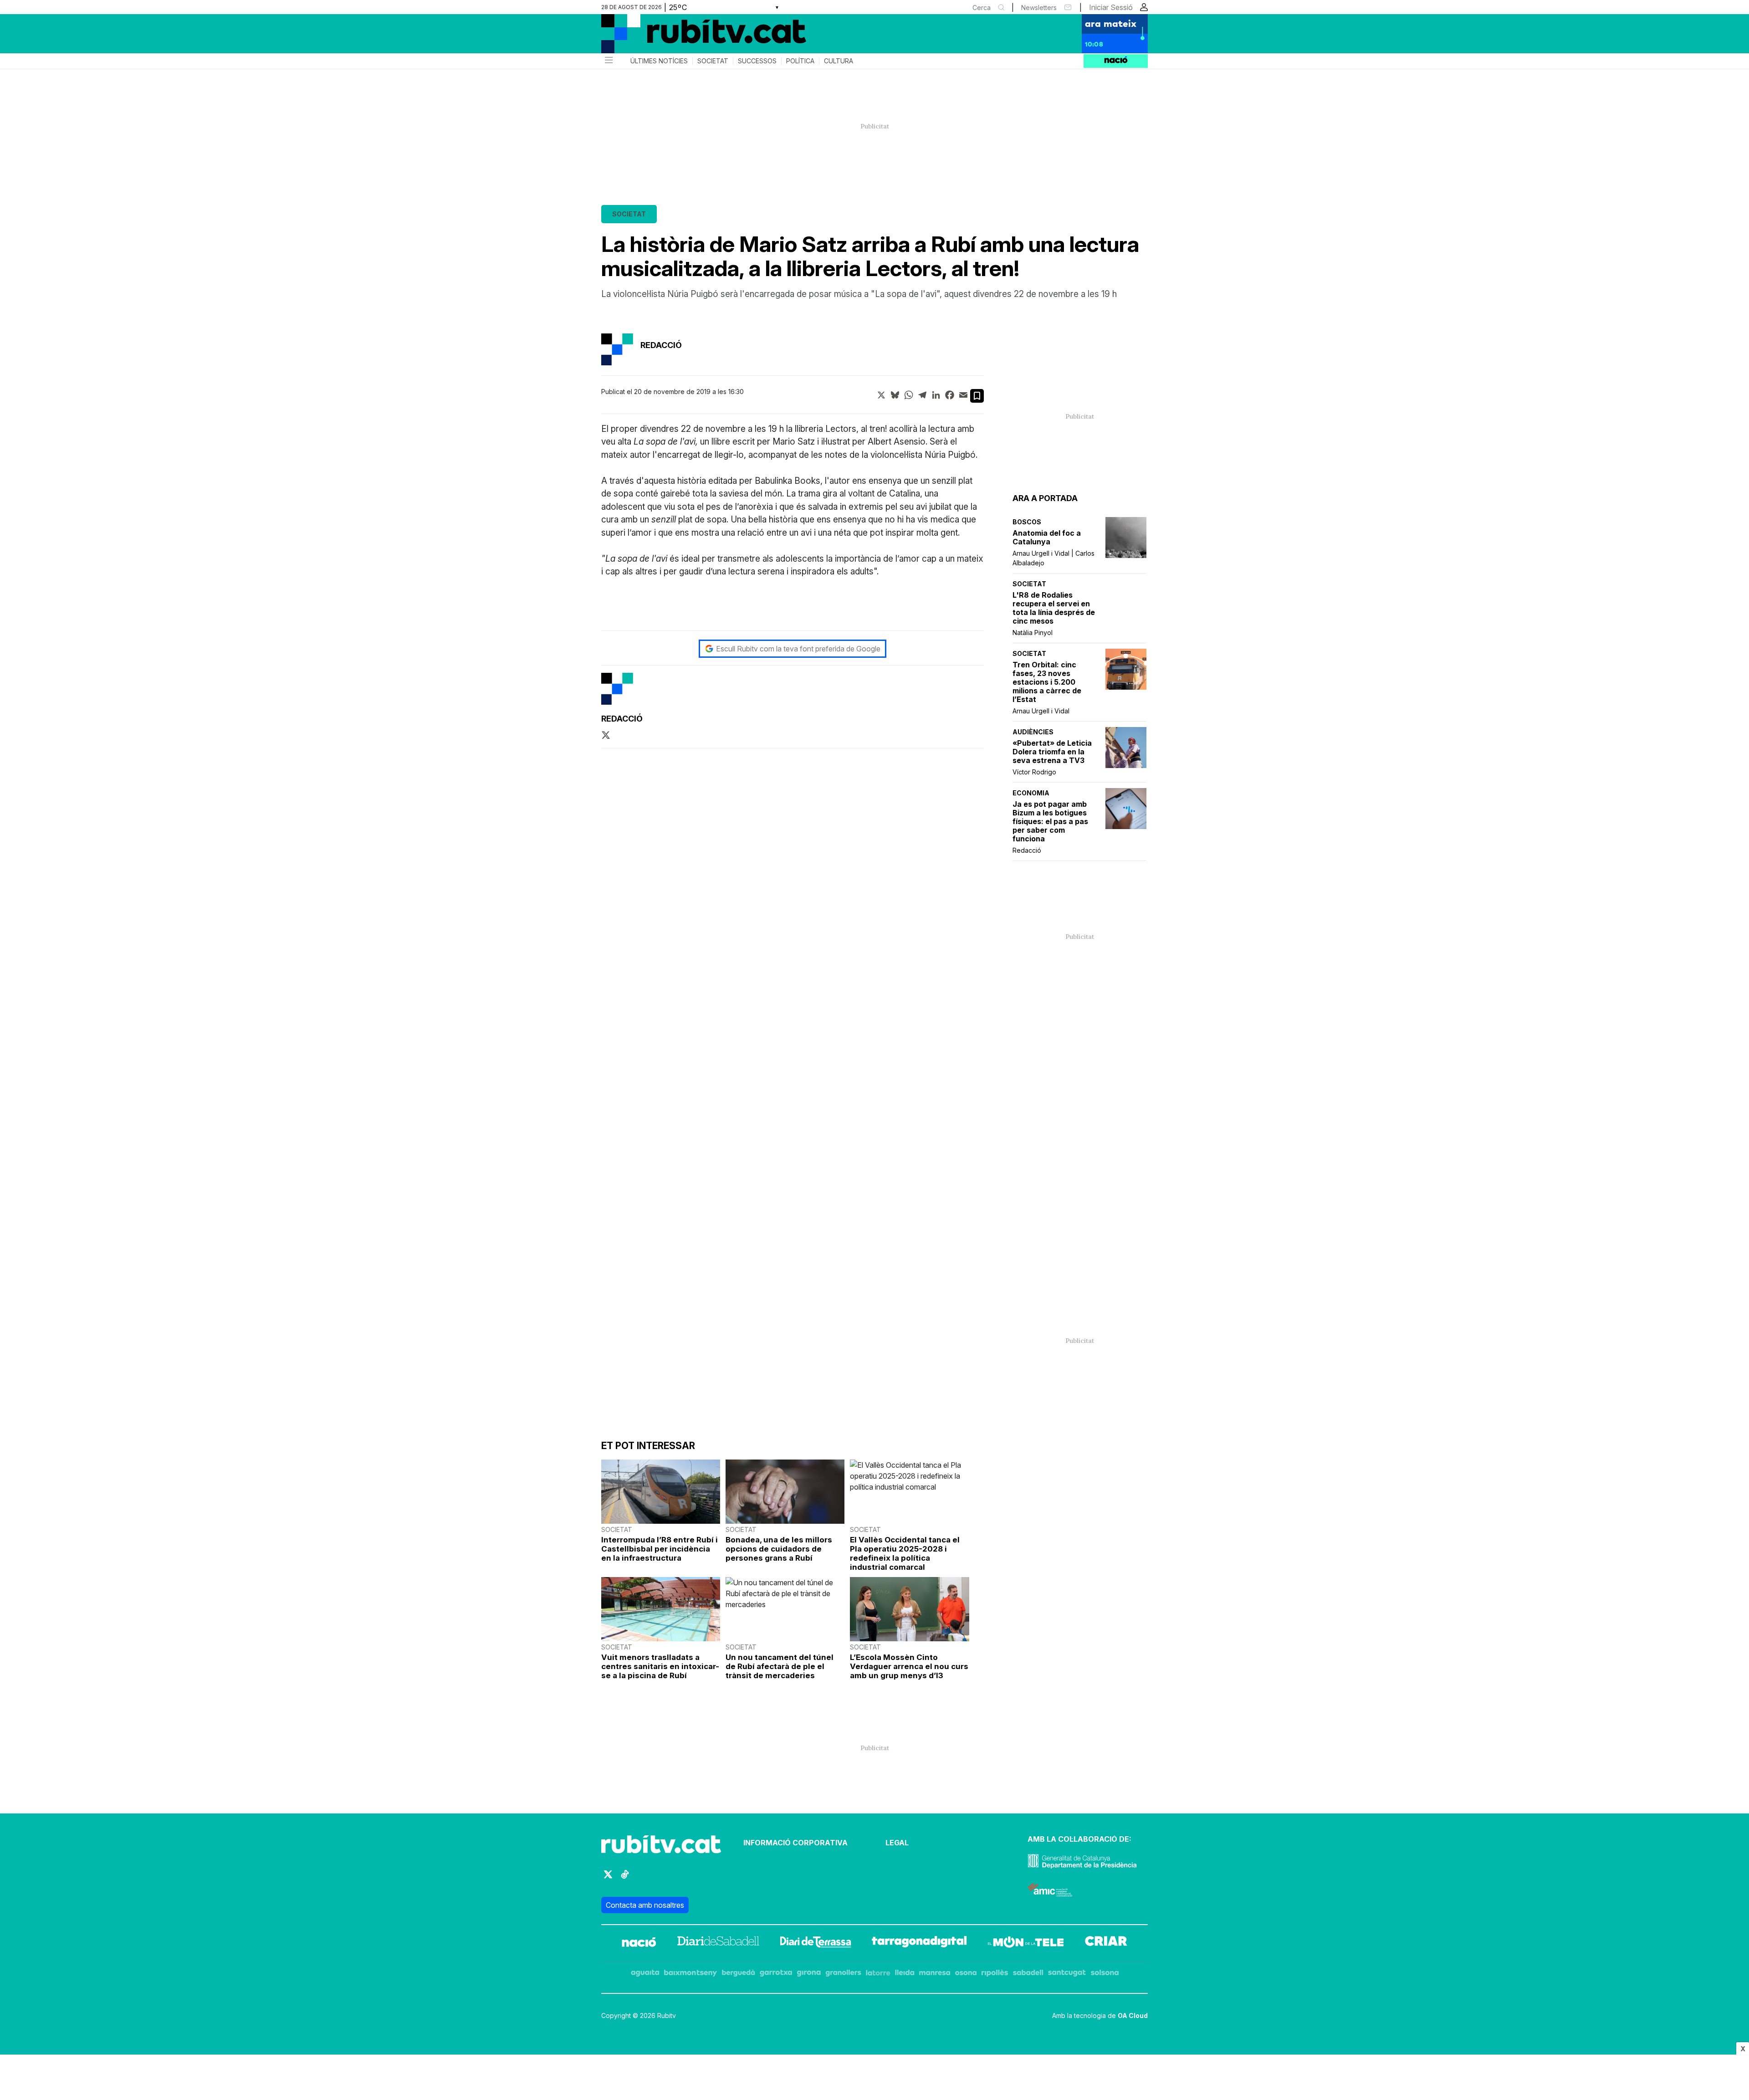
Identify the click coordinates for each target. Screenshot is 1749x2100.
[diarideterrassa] (816, 1943)
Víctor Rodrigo (1034, 772)
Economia (1031, 793)
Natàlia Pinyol (1033, 633)
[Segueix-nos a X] (608, 1878)
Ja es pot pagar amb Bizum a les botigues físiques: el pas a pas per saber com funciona (1050, 822)
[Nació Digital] (690, 37)
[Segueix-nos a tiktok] (625, 1878)
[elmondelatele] (1026, 1943)
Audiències (1033, 732)
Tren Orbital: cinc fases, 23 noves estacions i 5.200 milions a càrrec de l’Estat (1047, 682)
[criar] (1106, 1943)
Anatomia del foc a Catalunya (1047, 538)
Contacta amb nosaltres (645, 1905)
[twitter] (606, 736)
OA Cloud (1133, 2015)
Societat (713, 61)
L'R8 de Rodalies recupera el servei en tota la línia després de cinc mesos (1054, 608)
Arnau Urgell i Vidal (1041, 711)
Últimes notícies (659, 61)
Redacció (1027, 850)
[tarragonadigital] (919, 1943)
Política (800, 61)
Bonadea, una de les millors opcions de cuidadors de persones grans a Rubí (779, 1549)
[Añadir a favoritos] (977, 396)
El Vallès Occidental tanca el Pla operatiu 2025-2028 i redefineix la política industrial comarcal (905, 1553)
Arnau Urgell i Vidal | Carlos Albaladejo (1053, 558)
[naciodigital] (639, 1943)
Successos (757, 61)
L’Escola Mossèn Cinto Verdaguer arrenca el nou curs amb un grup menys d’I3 (909, 1666)
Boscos (1027, 522)
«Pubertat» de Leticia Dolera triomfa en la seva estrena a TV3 (1052, 752)
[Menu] (608, 61)
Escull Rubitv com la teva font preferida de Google (798, 649)
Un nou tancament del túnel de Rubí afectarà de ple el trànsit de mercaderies (780, 1666)
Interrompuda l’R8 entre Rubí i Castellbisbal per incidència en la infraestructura (660, 1549)
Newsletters (1039, 8)
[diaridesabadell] (718, 1943)
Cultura (839, 61)
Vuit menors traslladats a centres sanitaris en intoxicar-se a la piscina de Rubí (660, 1666)
